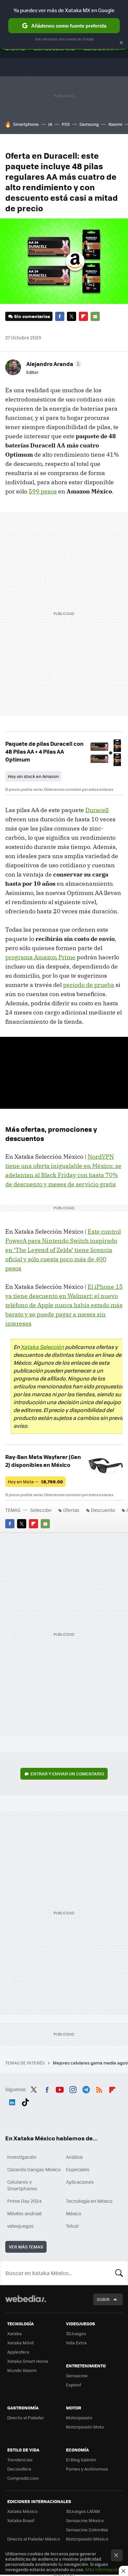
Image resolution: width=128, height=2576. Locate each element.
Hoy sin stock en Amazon (33, 776)
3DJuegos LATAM (83, 2511)
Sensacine (77, 2375)
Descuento (103, 1510)
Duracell (97, 810)
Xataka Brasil (21, 2520)
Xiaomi (115, 124)
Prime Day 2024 (24, 2201)
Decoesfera (19, 2469)
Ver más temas (26, 2247)
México (74, 2213)
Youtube (60, 2088)
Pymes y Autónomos (87, 2469)
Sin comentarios (32, 316)
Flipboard (83, 316)
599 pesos (43, 491)
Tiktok (25, 2101)
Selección (41, 1510)
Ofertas (71, 1510)
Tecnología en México (89, 2201)
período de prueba (89, 985)
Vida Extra (76, 2343)
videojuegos (21, 2226)
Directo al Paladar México (34, 2539)
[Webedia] (26, 2303)
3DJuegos (76, 2333)
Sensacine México (85, 2520)
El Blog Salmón (81, 2460)
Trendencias (20, 2460)
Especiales (78, 2169)
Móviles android (24, 2213)
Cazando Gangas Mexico (34, 2169)
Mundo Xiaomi (22, 2370)
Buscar (119, 2273)
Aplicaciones (80, 2182)
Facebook (60, 316)
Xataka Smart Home (28, 2361)
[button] (53, 364)
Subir (103, 2299)
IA (50, 124)
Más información (103, 2569)
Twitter (72, 316)
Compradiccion (23, 2478)
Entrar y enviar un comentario (67, 1774)
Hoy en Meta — (35, 1482)
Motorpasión (79, 2417)
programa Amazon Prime (40, 957)
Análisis (75, 2157)
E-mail (95, 316)
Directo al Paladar (26, 2417)
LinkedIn (12, 2101)
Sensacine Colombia (87, 2530)
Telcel (72, 2226)
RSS (99, 2088)
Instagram (73, 2088)
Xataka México (22, 2511)
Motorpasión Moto (85, 2427)
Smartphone (26, 124)
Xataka (14, 2333)
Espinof (74, 2385)
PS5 (66, 124)
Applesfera (18, 2352)
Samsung (89, 124)
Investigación (22, 2157)
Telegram (86, 2088)
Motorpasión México (87, 2539)
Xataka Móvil (20, 2343)
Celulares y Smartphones (22, 2185)
